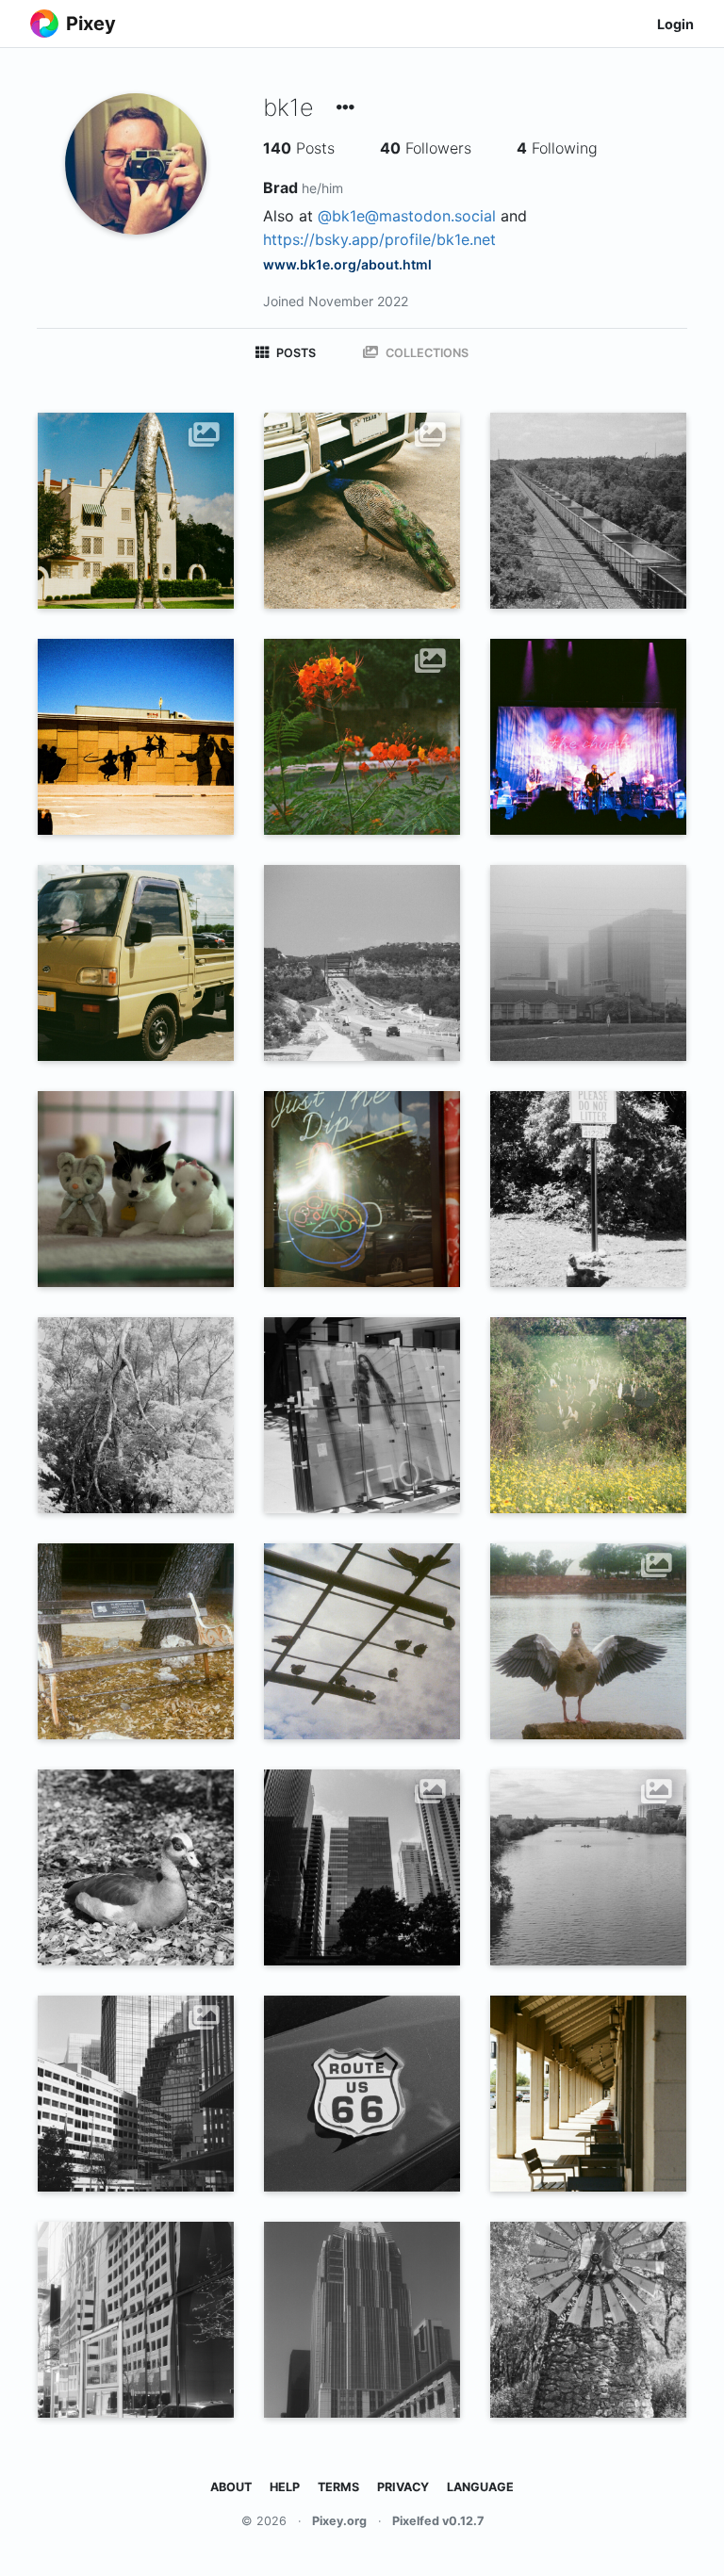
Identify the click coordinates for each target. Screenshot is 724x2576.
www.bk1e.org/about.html (347, 264)
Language (480, 2487)
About (231, 2487)
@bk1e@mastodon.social (407, 216)
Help (285, 2487)
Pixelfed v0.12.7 (438, 2521)
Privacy (403, 2487)
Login (675, 24)
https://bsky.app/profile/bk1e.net (379, 239)
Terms (338, 2487)
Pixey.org (339, 2521)
